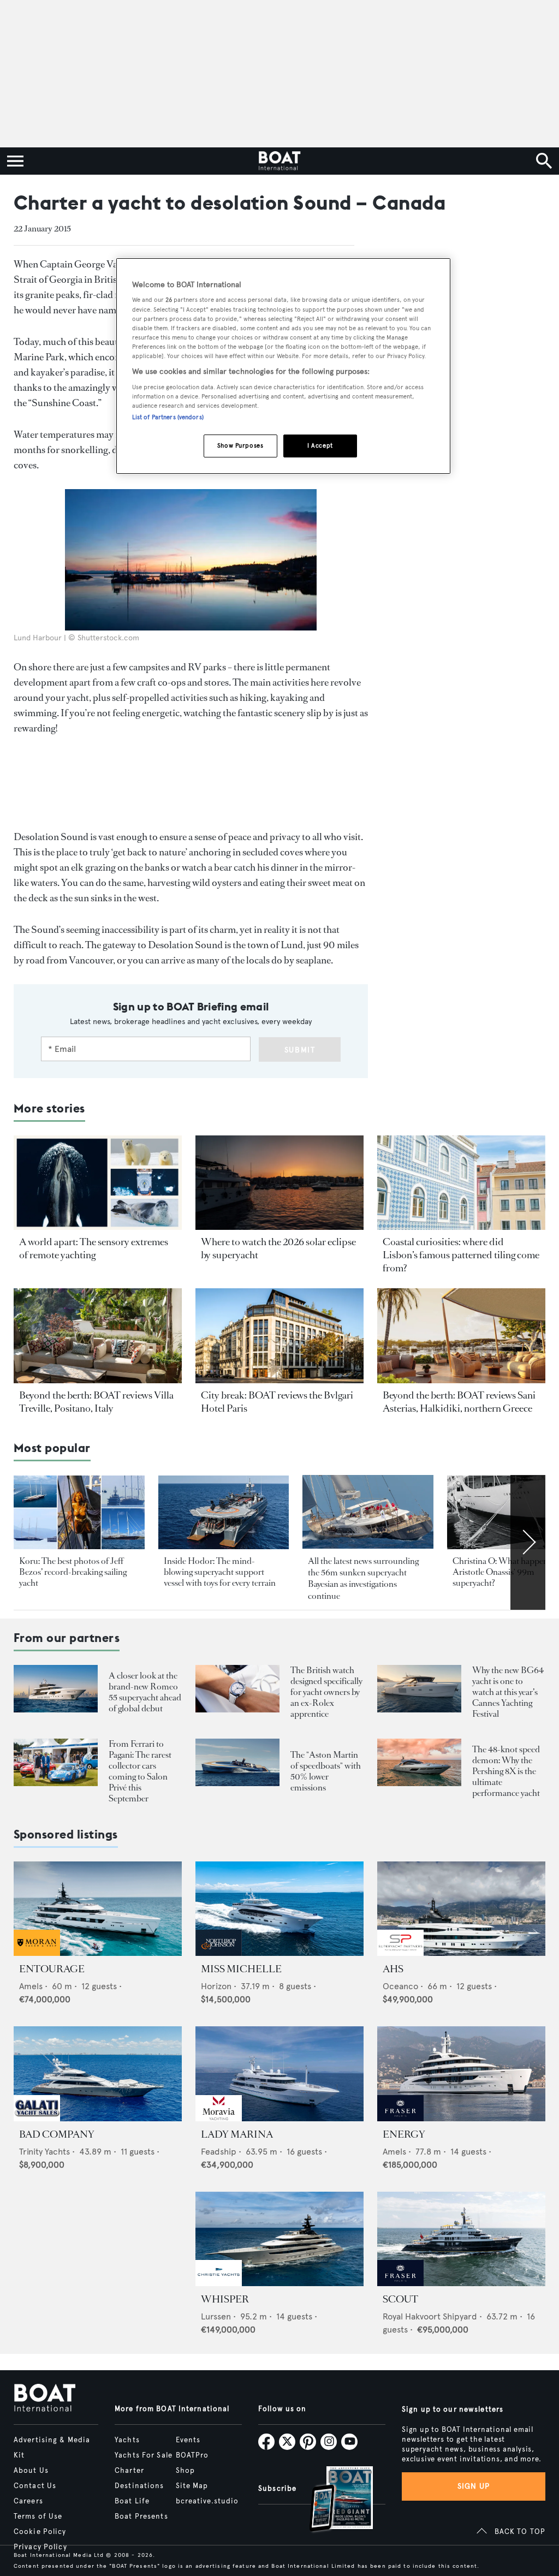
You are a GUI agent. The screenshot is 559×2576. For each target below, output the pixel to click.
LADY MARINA (237, 2134)
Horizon (216, 1986)
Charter (129, 2471)
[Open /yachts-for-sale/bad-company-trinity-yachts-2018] (98, 2074)
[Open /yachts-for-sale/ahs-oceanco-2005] (461, 1909)
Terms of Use (38, 2516)
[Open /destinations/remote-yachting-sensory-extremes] (98, 1183)
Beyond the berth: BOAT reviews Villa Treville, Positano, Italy (96, 1402)
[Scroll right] (528, 1542)
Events (188, 2440)
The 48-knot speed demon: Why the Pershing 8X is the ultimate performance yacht (506, 1771)
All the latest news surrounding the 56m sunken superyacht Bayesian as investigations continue (363, 1578)
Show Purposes (240, 445)
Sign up (474, 2486)
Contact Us (35, 2486)
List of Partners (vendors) (168, 417)
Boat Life (132, 2501)
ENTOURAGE (52, 1969)
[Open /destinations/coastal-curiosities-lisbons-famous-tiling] (461, 1183)
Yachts (127, 2440)
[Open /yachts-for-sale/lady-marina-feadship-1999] (279, 2074)
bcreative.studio (207, 2501)
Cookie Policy (40, 2532)
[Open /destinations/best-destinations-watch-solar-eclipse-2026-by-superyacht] (279, 1183)
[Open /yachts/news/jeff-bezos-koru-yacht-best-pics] (79, 1512)
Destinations (139, 2486)
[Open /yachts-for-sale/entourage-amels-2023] (98, 1909)
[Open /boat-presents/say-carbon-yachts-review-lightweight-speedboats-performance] (237, 1762)
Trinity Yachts (44, 2152)
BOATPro (192, 2455)
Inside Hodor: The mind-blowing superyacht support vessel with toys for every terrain (220, 1572)
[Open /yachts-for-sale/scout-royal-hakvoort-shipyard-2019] (461, 2239)
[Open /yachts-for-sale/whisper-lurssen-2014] (279, 2239)
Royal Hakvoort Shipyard (430, 2316)
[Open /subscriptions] (332, 2500)
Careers (28, 2501)
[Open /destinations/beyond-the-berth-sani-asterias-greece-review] (461, 1335)
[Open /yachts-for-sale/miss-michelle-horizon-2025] (279, 1909)
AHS (393, 1969)
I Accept (320, 445)
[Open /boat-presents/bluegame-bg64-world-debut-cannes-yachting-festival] (419, 1689)
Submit (300, 1050)
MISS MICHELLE (241, 1969)
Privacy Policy (40, 2547)
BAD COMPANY (57, 2134)
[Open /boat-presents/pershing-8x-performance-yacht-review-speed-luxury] (419, 1762)
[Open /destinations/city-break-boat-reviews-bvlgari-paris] (279, 1335)
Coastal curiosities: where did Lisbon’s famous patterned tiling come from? (461, 1255)
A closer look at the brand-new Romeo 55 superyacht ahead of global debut (145, 1692)
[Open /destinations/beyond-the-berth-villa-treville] (98, 1335)
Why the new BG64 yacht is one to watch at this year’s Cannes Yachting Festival (508, 1692)
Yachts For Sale (144, 2455)
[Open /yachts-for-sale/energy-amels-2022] (461, 2074)
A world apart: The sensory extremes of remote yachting (94, 1248)
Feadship (219, 2152)
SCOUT (400, 2299)
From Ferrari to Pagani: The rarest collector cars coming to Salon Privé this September (140, 1771)
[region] (283, 366)
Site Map (192, 2486)
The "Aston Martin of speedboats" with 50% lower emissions (326, 1771)
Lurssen (216, 2316)
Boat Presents (141, 2516)
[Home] (279, 161)
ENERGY (404, 2134)
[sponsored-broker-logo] (37, 1953)
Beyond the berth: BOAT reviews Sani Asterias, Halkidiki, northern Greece (459, 1402)
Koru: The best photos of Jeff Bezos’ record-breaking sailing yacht (73, 1572)
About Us (31, 2471)
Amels (31, 1986)
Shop (185, 2471)
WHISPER (225, 2299)
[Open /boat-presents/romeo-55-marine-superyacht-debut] (56, 1689)
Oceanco (400, 1986)
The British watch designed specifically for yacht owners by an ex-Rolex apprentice (326, 1692)
